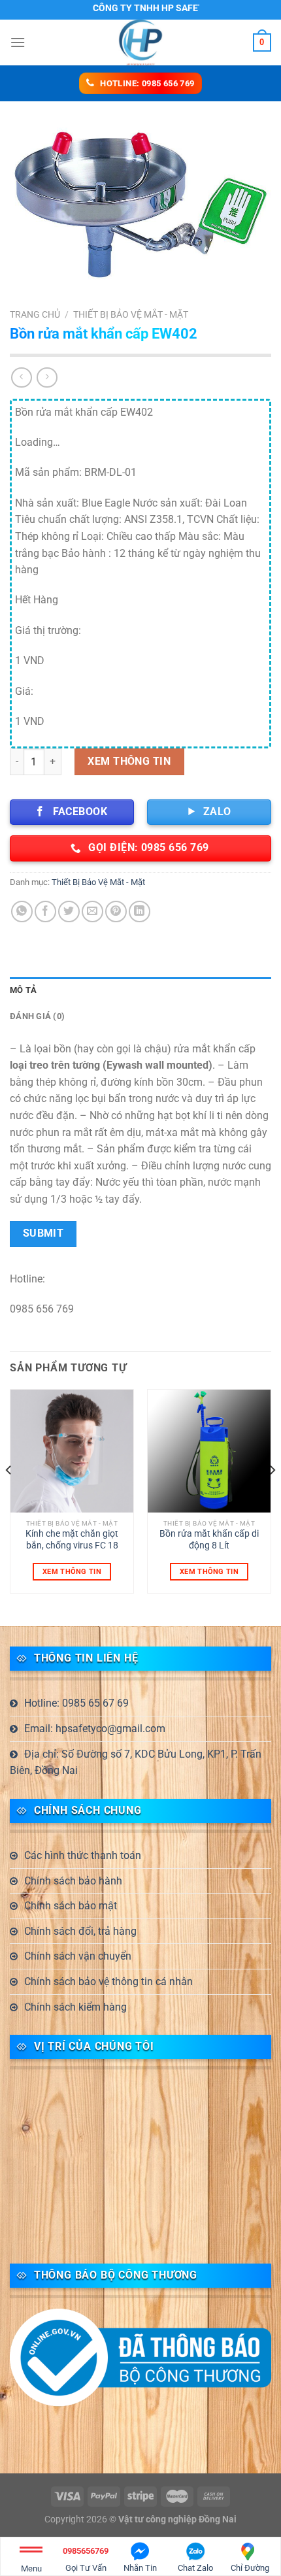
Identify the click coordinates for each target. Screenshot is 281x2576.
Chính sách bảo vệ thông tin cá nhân (108, 1982)
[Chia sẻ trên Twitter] (69, 912)
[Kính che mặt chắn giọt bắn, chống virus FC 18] (72, 1451)
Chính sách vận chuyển (78, 1956)
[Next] (272, 1497)
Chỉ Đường (250, 2568)
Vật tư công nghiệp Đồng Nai (177, 2519)
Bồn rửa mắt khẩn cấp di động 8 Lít (209, 1539)
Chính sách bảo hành (73, 1881)
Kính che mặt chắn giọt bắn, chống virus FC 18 (72, 1539)
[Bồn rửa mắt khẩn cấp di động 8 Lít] (209, 1451)
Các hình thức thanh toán (83, 1855)
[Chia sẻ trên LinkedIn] (140, 912)
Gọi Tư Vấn (86, 2559)
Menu (31, 2568)
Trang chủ (35, 314)
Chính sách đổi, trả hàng (80, 1931)
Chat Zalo (195, 2568)
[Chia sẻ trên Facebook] (45, 912)
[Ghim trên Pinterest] (116, 912)
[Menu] (18, 42)
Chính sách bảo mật (71, 1906)
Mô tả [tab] (23, 990)
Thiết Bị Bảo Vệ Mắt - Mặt (131, 314)
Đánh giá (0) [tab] (37, 1016)
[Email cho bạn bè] (92, 912)
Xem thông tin (129, 761)
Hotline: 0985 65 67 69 (76, 1703)
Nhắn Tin (140, 2568)
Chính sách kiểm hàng (75, 2007)
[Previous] (9, 1497)
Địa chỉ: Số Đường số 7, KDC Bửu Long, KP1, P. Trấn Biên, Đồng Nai (136, 1763)
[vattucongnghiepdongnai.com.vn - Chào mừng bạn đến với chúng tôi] (140, 42)
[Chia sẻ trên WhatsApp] (22, 912)
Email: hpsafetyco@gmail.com (95, 1729)
